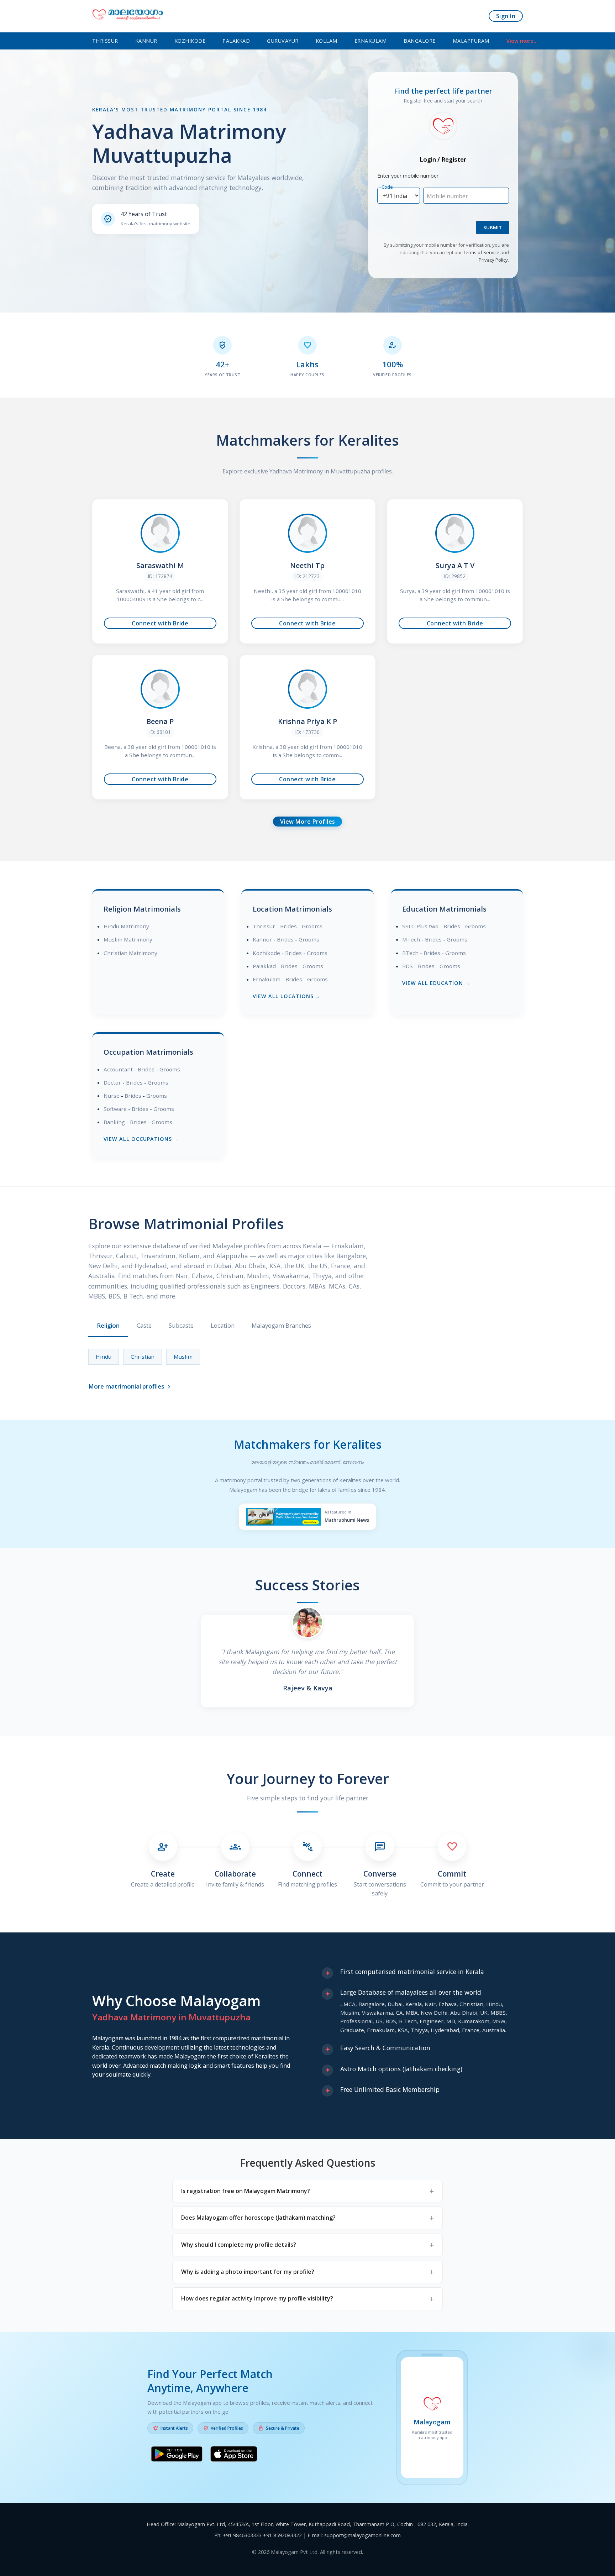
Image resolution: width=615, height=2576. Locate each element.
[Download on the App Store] (234, 2455)
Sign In (506, 16)
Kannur (146, 41)
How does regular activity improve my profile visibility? (257, 2298)
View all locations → (287, 996)
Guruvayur (283, 41)
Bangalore (420, 41)
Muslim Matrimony (128, 939)
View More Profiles (308, 822)
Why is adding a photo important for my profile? (248, 2272)
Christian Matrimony (130, 953)
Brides (288, 926)
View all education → (436, 983)
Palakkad (236, 41)
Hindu (104, 1357)
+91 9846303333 (242, 2535)
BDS (408, 966)
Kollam (327, 41)
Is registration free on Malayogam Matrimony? (246, 2191)
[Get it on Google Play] (177, 2455)
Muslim (183, 1357)
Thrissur (105, 41)
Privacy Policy (493, 260)
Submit (493, 227)
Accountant (118, 1069)
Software (115, 1109)
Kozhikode (190, 41)
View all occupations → (141, 1139)
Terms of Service (481, 252)
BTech (410, 953)
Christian (143, 1357)
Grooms (312, 926)
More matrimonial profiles (130, 1386)
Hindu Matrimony (126, 926)
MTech (411, 939)
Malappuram (471, 41)
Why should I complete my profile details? (239, 2245)
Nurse (112, 1096)
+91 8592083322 (282, 2535)
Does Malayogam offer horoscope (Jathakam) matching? (258, 2218)
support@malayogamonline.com (362, 2535)
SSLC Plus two (420, 926)
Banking (114, 1122)
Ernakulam (371, 41)
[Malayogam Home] (128, 16)
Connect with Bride (160, 623)
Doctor (112, 1082)
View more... (522, 41)
